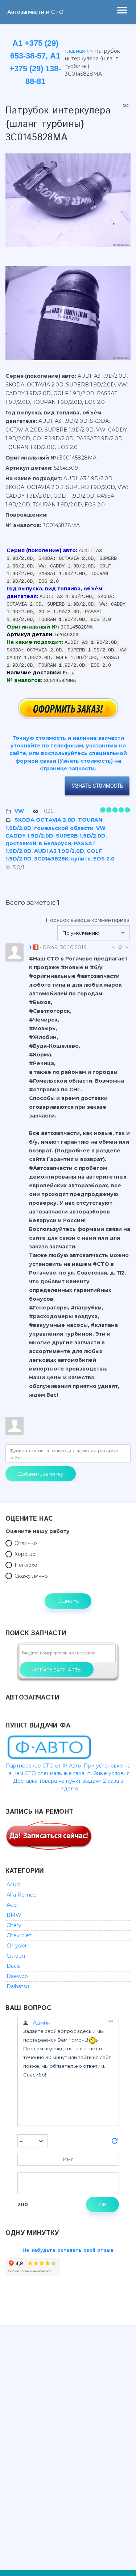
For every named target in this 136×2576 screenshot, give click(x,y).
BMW (14, 1915)
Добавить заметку (41, 1474)
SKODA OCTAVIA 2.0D (45, 820)
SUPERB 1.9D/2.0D (81, 836)
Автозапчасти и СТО (35, 12)
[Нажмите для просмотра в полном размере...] (68, 253)
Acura (14, 1885)
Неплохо (26, 1565)
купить (81, 859)
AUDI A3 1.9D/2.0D (59, 851)
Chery (14, 1925)
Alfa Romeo (22, 1895)
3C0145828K (51, 859)
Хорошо (25, 1554)
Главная (75, 51)
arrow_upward (120, 2560)
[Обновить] (115, 2143)
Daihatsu (18, 1986)
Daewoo (17, 1976)
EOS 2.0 (104, 859)
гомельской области (64, 828)
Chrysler (17, 1946)
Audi (12, 1905)
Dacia (14, 1966)
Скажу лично (31, 1576)
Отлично (26, 1543)
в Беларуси (55, 843)
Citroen (16, 1956)
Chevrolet (19, 1935)
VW (19, 811)
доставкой (21, 843)
